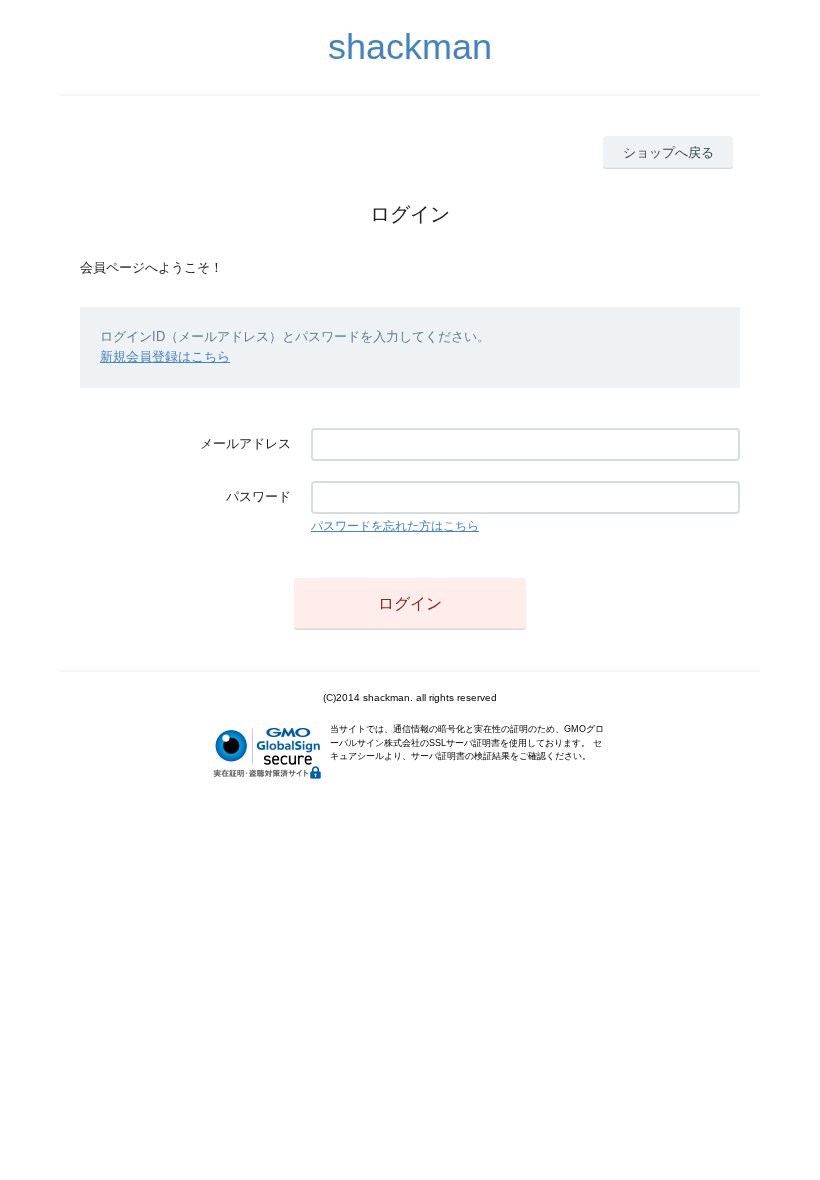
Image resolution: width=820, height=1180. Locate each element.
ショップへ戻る (668, 152)
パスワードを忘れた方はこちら (395, 526)
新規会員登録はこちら (165, 356)
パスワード (258, 496)
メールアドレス (245, 443)
